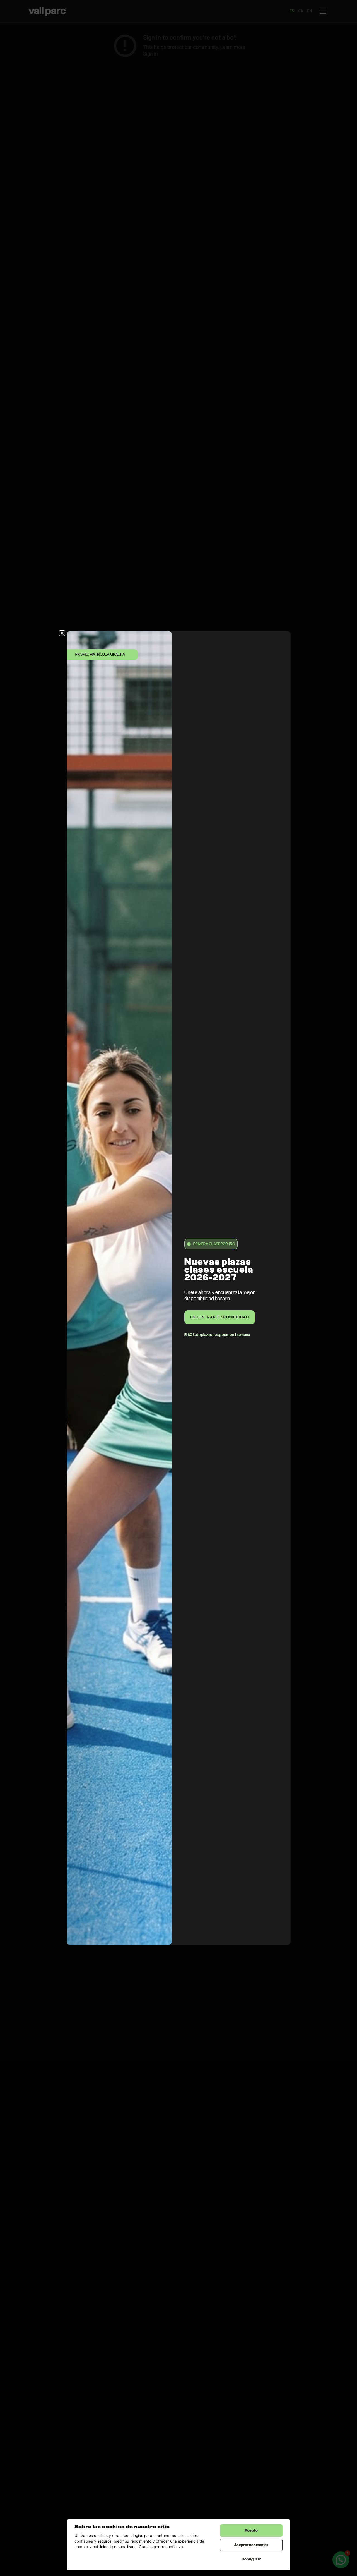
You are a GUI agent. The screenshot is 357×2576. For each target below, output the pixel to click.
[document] (178, 1288)
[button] (62, 633)
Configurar (251, 2559)
